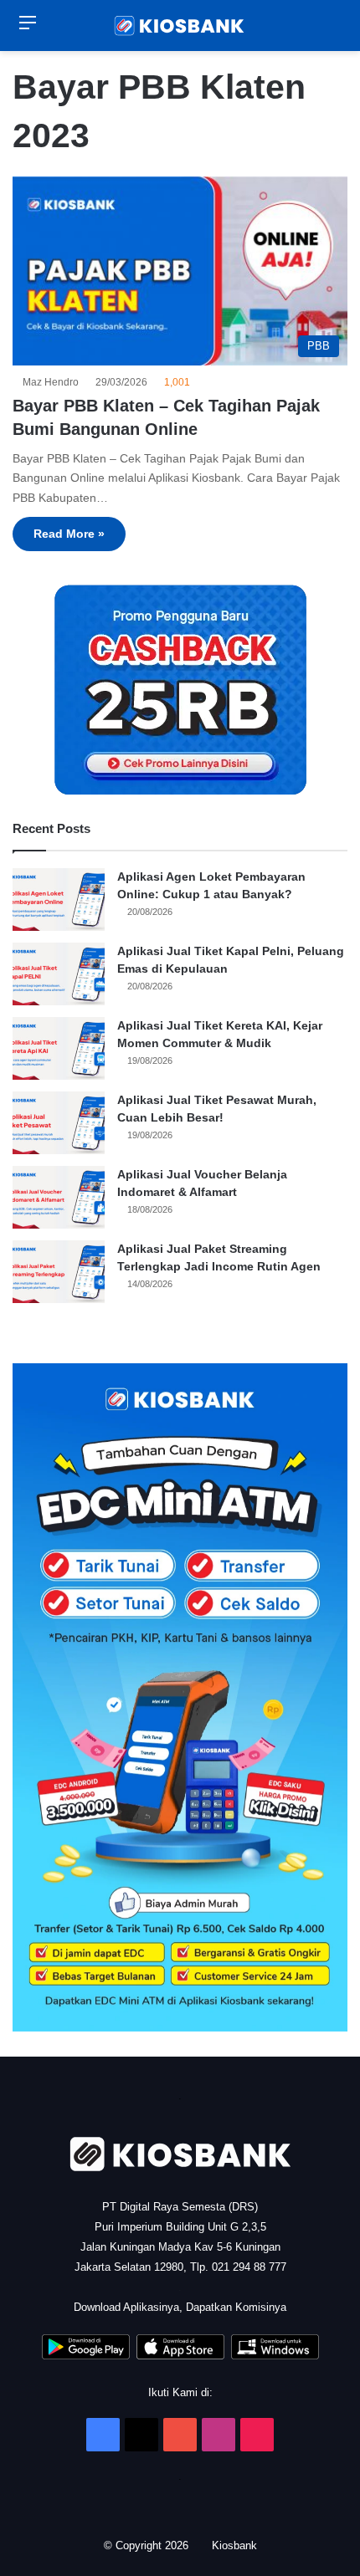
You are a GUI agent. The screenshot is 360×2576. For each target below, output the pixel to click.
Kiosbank (236, 2545)
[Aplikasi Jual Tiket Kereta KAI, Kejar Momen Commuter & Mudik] (59, 1048)
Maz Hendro (53, 382)
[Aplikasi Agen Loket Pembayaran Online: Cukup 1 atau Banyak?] (59, 900)
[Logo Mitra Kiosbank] (180, 26)
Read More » (69, 534)
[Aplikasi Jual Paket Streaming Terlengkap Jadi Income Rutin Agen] (59, 1272)
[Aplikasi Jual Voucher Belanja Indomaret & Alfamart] (59, 1197)
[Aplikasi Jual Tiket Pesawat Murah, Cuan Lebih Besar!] (59, 1123)
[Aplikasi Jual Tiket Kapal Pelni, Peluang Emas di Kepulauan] (59, 974)
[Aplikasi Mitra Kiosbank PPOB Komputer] (275, 2356)
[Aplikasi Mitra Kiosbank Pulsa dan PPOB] (86, 2356)
